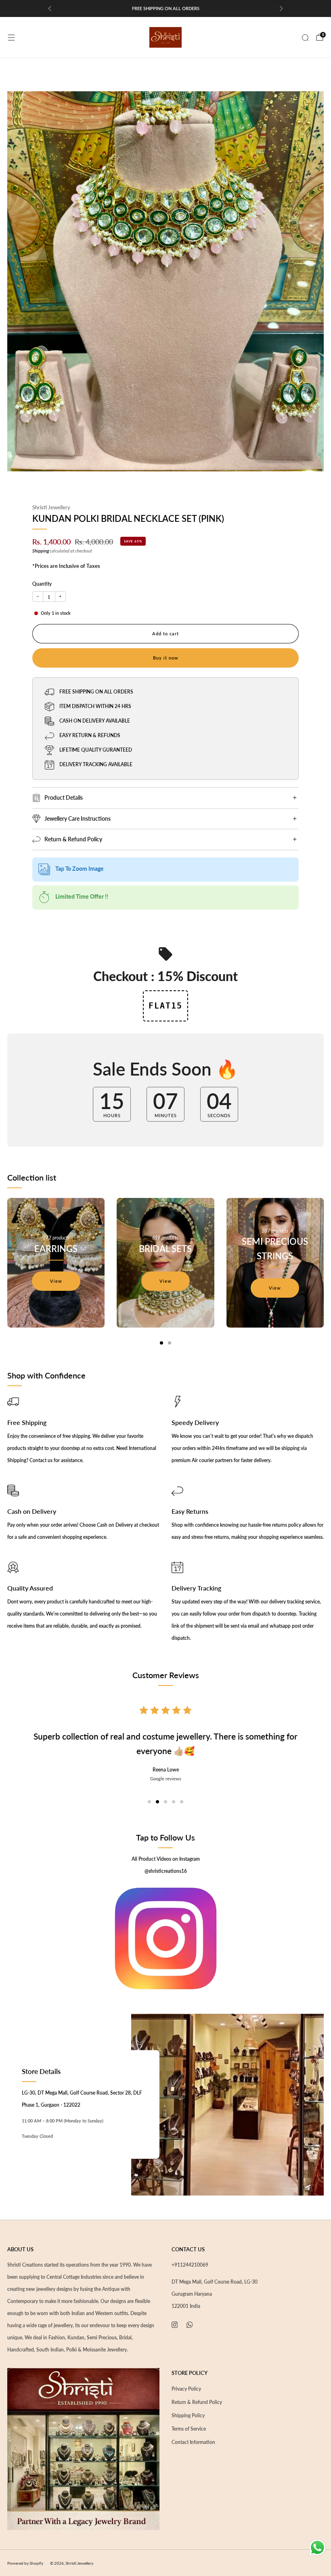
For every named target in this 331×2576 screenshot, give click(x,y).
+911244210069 (190, 2265)
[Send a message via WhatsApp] (317, 2548)
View (56, 1281)
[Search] (305, 38)
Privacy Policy (186, 2389)
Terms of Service (189, 2429)
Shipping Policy (188, 2415)
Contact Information (193, 2442)
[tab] (161, 1343)
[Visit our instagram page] (175, 2325)
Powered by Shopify (25, 2563)
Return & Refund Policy (197, 2402)
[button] (149, 1802)
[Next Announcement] (281, 8)
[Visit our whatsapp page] (190, 2325)
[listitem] (165, 8)
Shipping (41, 551)
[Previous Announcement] (50, 8)
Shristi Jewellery (51, 507)
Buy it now (166, 658)
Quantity (42, 584)
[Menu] (11, 38)
